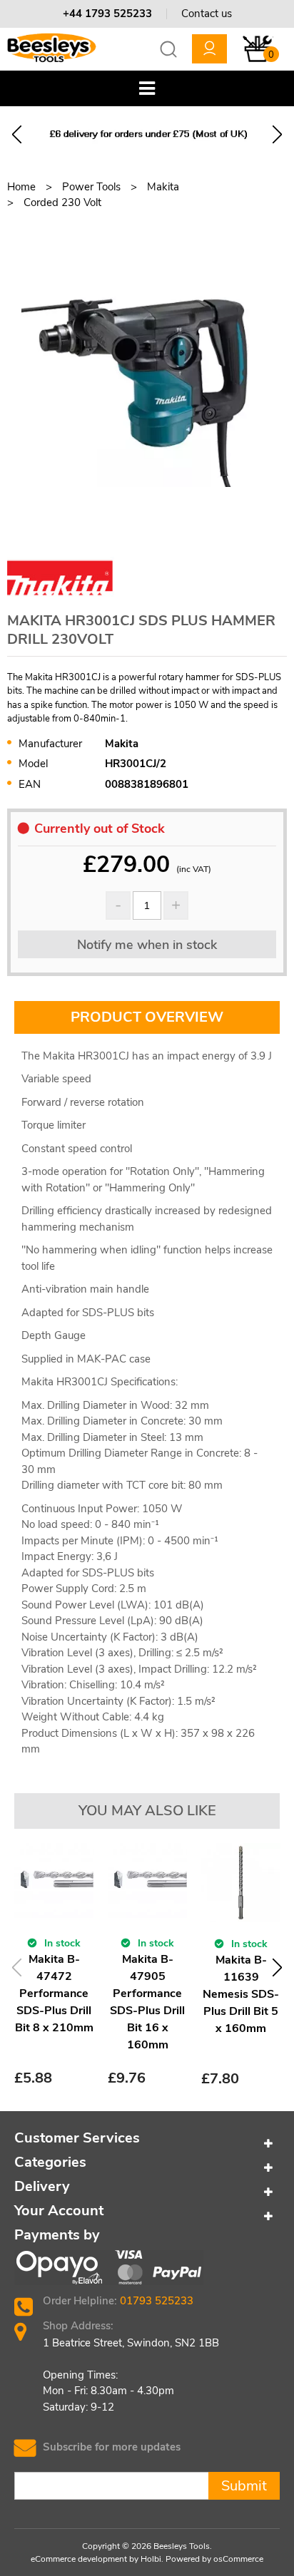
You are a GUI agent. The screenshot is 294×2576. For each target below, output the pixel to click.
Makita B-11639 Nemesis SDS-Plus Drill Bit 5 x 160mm (241, 1994)
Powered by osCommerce (214, 2559)
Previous (17, 134)
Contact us (207, 14)
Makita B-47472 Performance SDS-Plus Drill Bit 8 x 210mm (54, 1993)
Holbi (151, 2559)
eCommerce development (79, 2559)
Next (277, 134)
